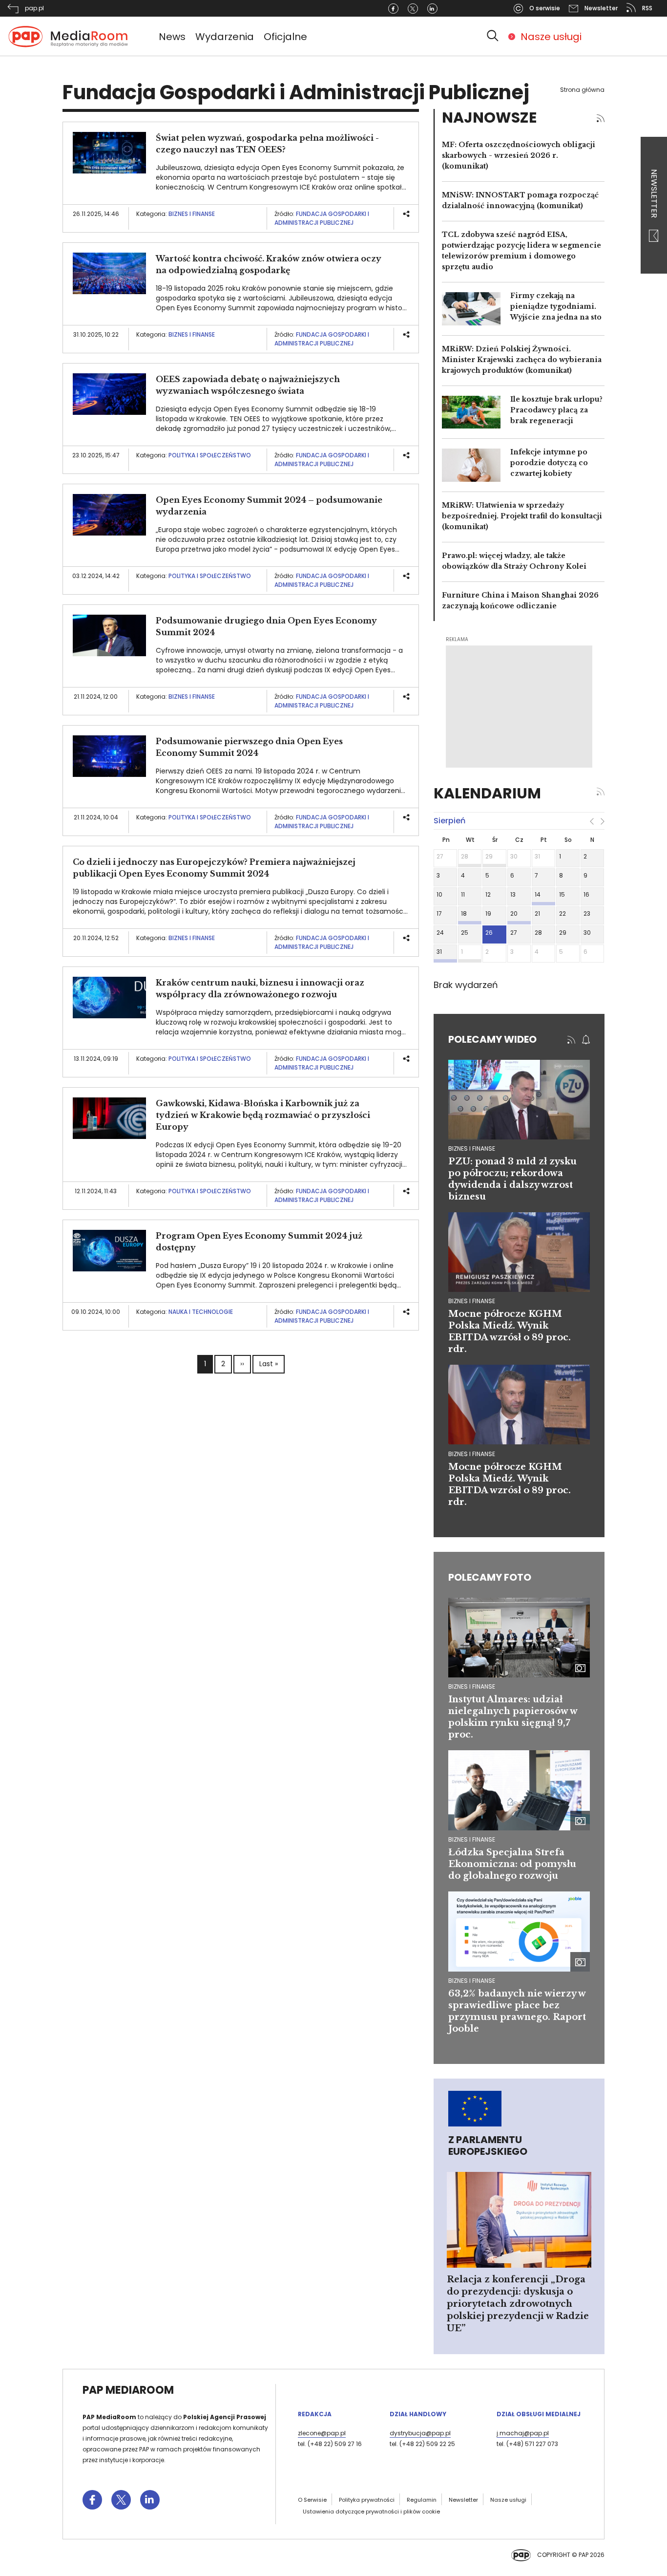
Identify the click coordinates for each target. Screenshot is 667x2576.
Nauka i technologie (201, 1312)
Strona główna (582, 90)
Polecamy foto (490, 1577)
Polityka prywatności (367, 2500)
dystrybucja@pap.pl (420, 2433)
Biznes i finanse (192, 214)
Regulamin (422, 2500)
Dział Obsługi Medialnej (539, 2414)
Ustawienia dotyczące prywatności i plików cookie (371, 2512)
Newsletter (654, 194)
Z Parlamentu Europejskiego (488, 2146)
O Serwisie (312, 2500)
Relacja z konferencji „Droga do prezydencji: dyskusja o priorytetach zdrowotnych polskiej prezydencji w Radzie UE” (518, 2304)
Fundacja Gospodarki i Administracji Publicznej (322, 218)
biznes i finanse (472, 1148)
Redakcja (315, 2414)
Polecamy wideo (492, 1039)
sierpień (449, 821)
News (172, 37)
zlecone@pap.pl (322, 2433)
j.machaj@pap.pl (523, 2433)
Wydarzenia (225, 37)
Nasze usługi (551, 37)
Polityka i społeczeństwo (210, 455)
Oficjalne (285, 37)
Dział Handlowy (418, 2414)
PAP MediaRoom (128, 2390)
